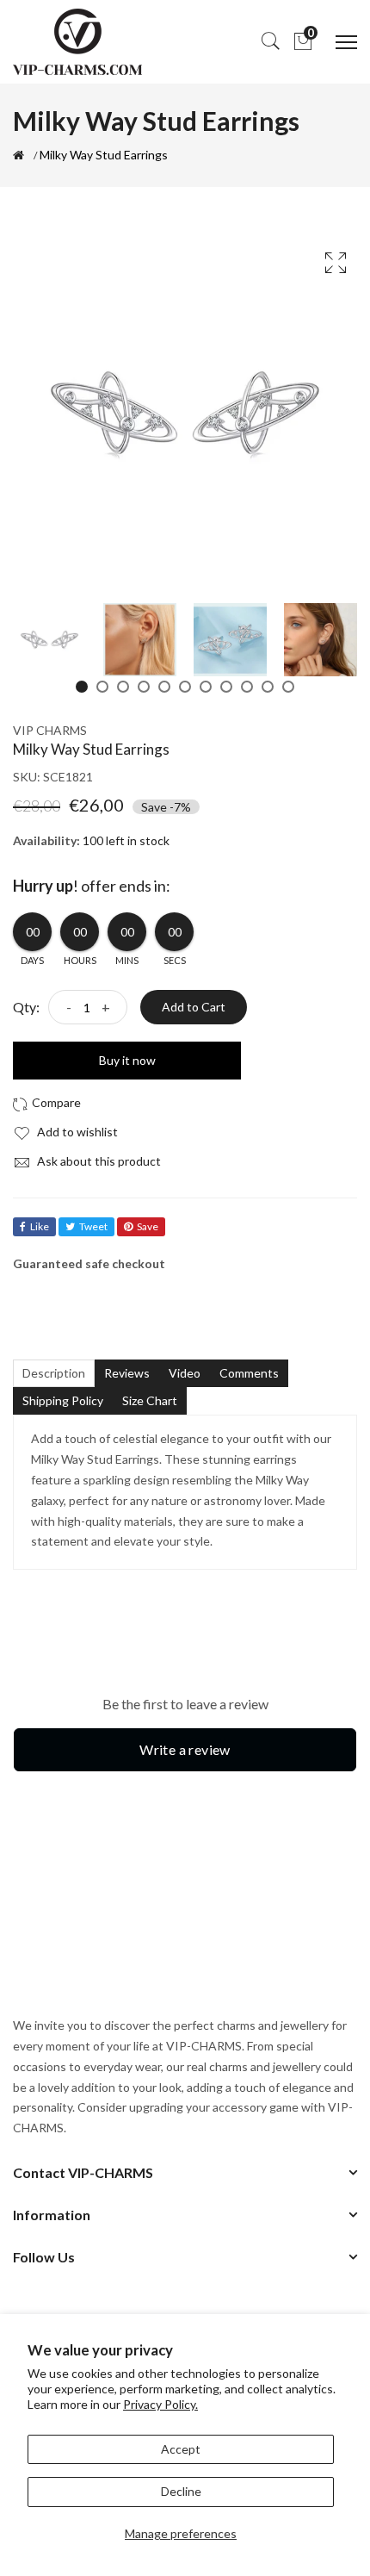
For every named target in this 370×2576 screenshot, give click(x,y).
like (40, 1226)
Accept (181, 2449)
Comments (249, 1373)
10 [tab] (268, 687)
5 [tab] (164, 687)
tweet (93, 1226)
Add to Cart (194, 1007)
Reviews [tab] (127, 1373)
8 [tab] (226, 687)
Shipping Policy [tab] (63, 1400)
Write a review (185, 1749)
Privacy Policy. (160, 2404)
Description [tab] (54, 1373)
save (148, 1226)
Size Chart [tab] (150, 1400)
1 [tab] (82, 687)
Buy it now (127, 1060)
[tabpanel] (49, 640)
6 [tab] (185, 687)
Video (185, 1373)
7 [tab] (206, 687)
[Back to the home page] (18, 155)
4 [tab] (144, 687)
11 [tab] (288, 687)
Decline (181, 2491)
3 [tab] (123, 687)
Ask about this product (98, 1161)
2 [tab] (102, 687)
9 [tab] (247, 687)
